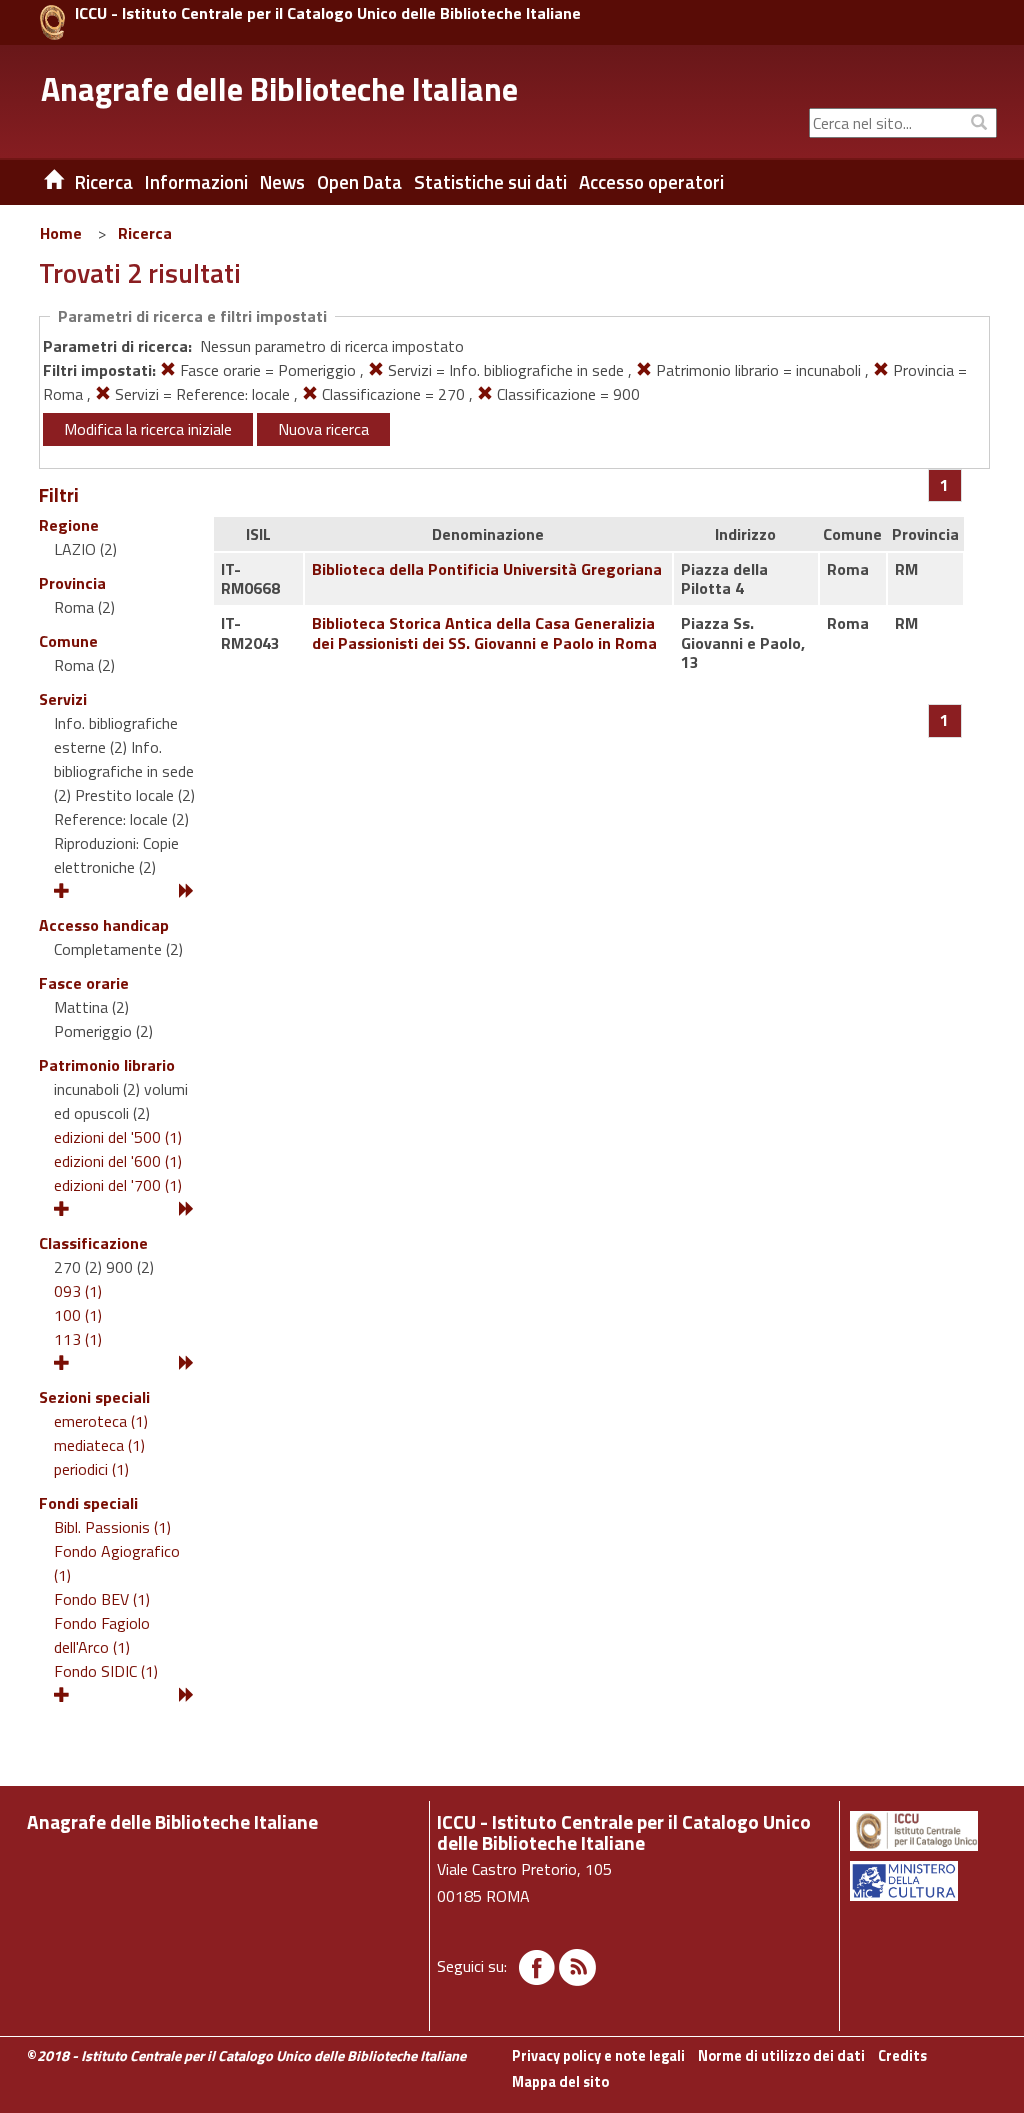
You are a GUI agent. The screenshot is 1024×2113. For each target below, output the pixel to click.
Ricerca (145, 233)
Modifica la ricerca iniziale (148, 429)
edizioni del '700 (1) (118, 1185)
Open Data (359, 182)
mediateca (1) (99, 1445)
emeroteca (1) (101, 1421)
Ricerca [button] (104, 182)
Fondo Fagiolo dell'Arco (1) (102, 1635)
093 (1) (78, 1291)
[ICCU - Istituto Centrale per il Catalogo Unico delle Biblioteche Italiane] (52, 22)
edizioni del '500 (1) (118, 1137)
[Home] (39, 182)
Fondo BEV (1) (102, 1599)
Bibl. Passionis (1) (112, 1527)
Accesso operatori (651, 182)
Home (61, 233)
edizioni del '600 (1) (118, 1161)
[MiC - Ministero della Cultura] (922, 1881)
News (282, 182)
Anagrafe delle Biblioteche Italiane (279, 89)
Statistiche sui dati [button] (490, 182)
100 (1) (78, 1315)
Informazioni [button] (196, 182)
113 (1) (78, 1339)
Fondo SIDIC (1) (106, 1671)
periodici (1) (91, 1469)
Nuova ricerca (323, 429)
